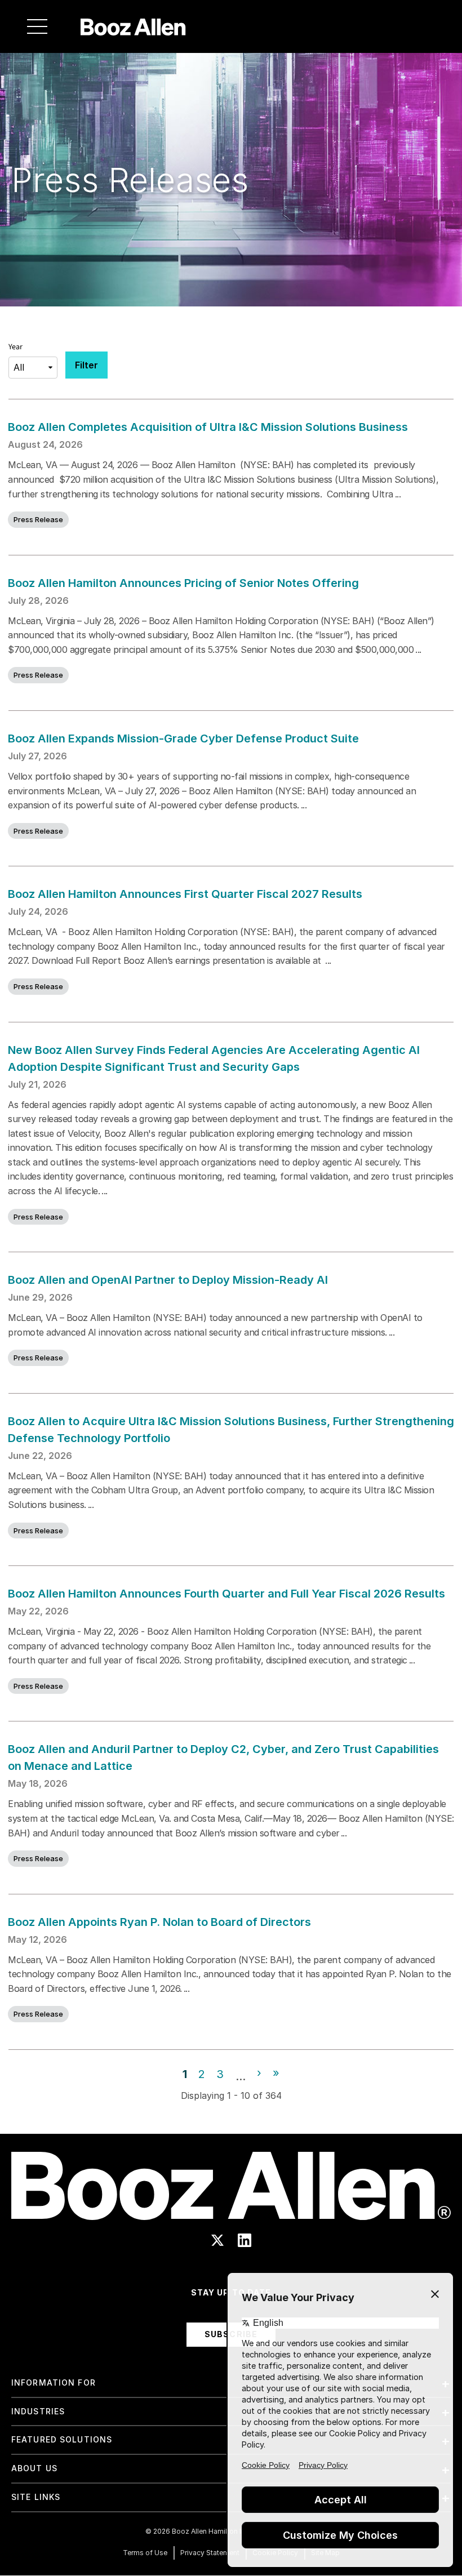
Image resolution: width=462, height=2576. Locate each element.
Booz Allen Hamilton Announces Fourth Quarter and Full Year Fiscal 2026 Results (226, 1594)
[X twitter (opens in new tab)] (217, 2240)
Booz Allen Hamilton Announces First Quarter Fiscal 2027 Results (185, 894)
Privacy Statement (210, 2553)
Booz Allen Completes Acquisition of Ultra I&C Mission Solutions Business (208, 427)
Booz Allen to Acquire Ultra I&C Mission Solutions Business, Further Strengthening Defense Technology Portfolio (231, 1430)
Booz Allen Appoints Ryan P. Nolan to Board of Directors (159, 1922)
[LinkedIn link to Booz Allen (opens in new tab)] (245, 2240)
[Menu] (37, 26)
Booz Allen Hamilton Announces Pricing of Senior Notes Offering (184, 583)
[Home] (133, 26)
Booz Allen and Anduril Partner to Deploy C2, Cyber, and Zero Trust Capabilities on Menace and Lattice (223, 1758)
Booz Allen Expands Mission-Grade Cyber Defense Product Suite (183, 738)
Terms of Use (145, 2553)
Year (15, 347)
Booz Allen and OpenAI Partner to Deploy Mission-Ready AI (168, 1280)
